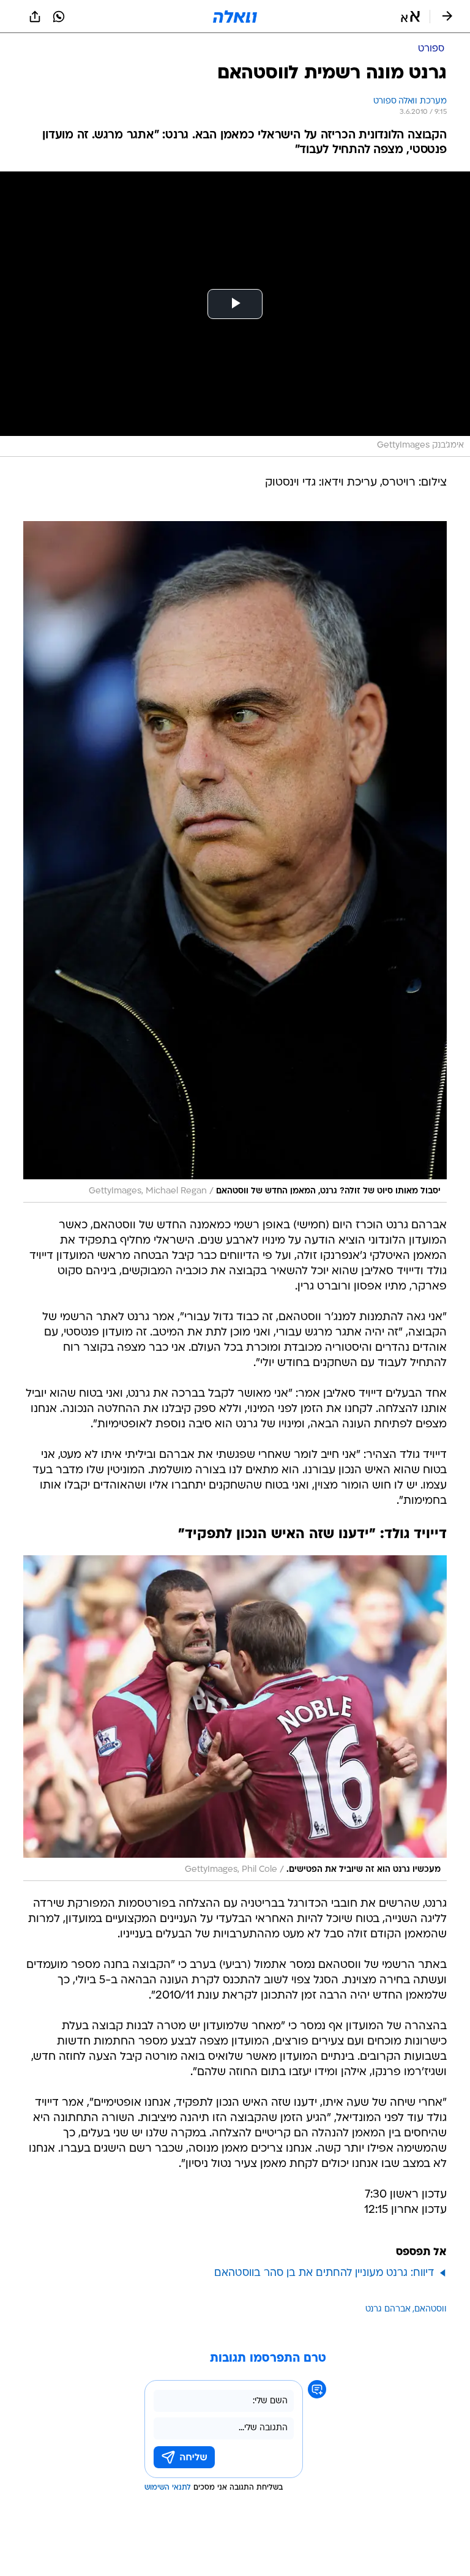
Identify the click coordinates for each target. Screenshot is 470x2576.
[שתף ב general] (35, 17)
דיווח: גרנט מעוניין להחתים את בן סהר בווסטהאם (324, 2273)
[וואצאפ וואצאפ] (59, 17)
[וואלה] (235, 17)
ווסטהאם (431, 2309)
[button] (410, 17)
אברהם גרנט (388, 2309)
